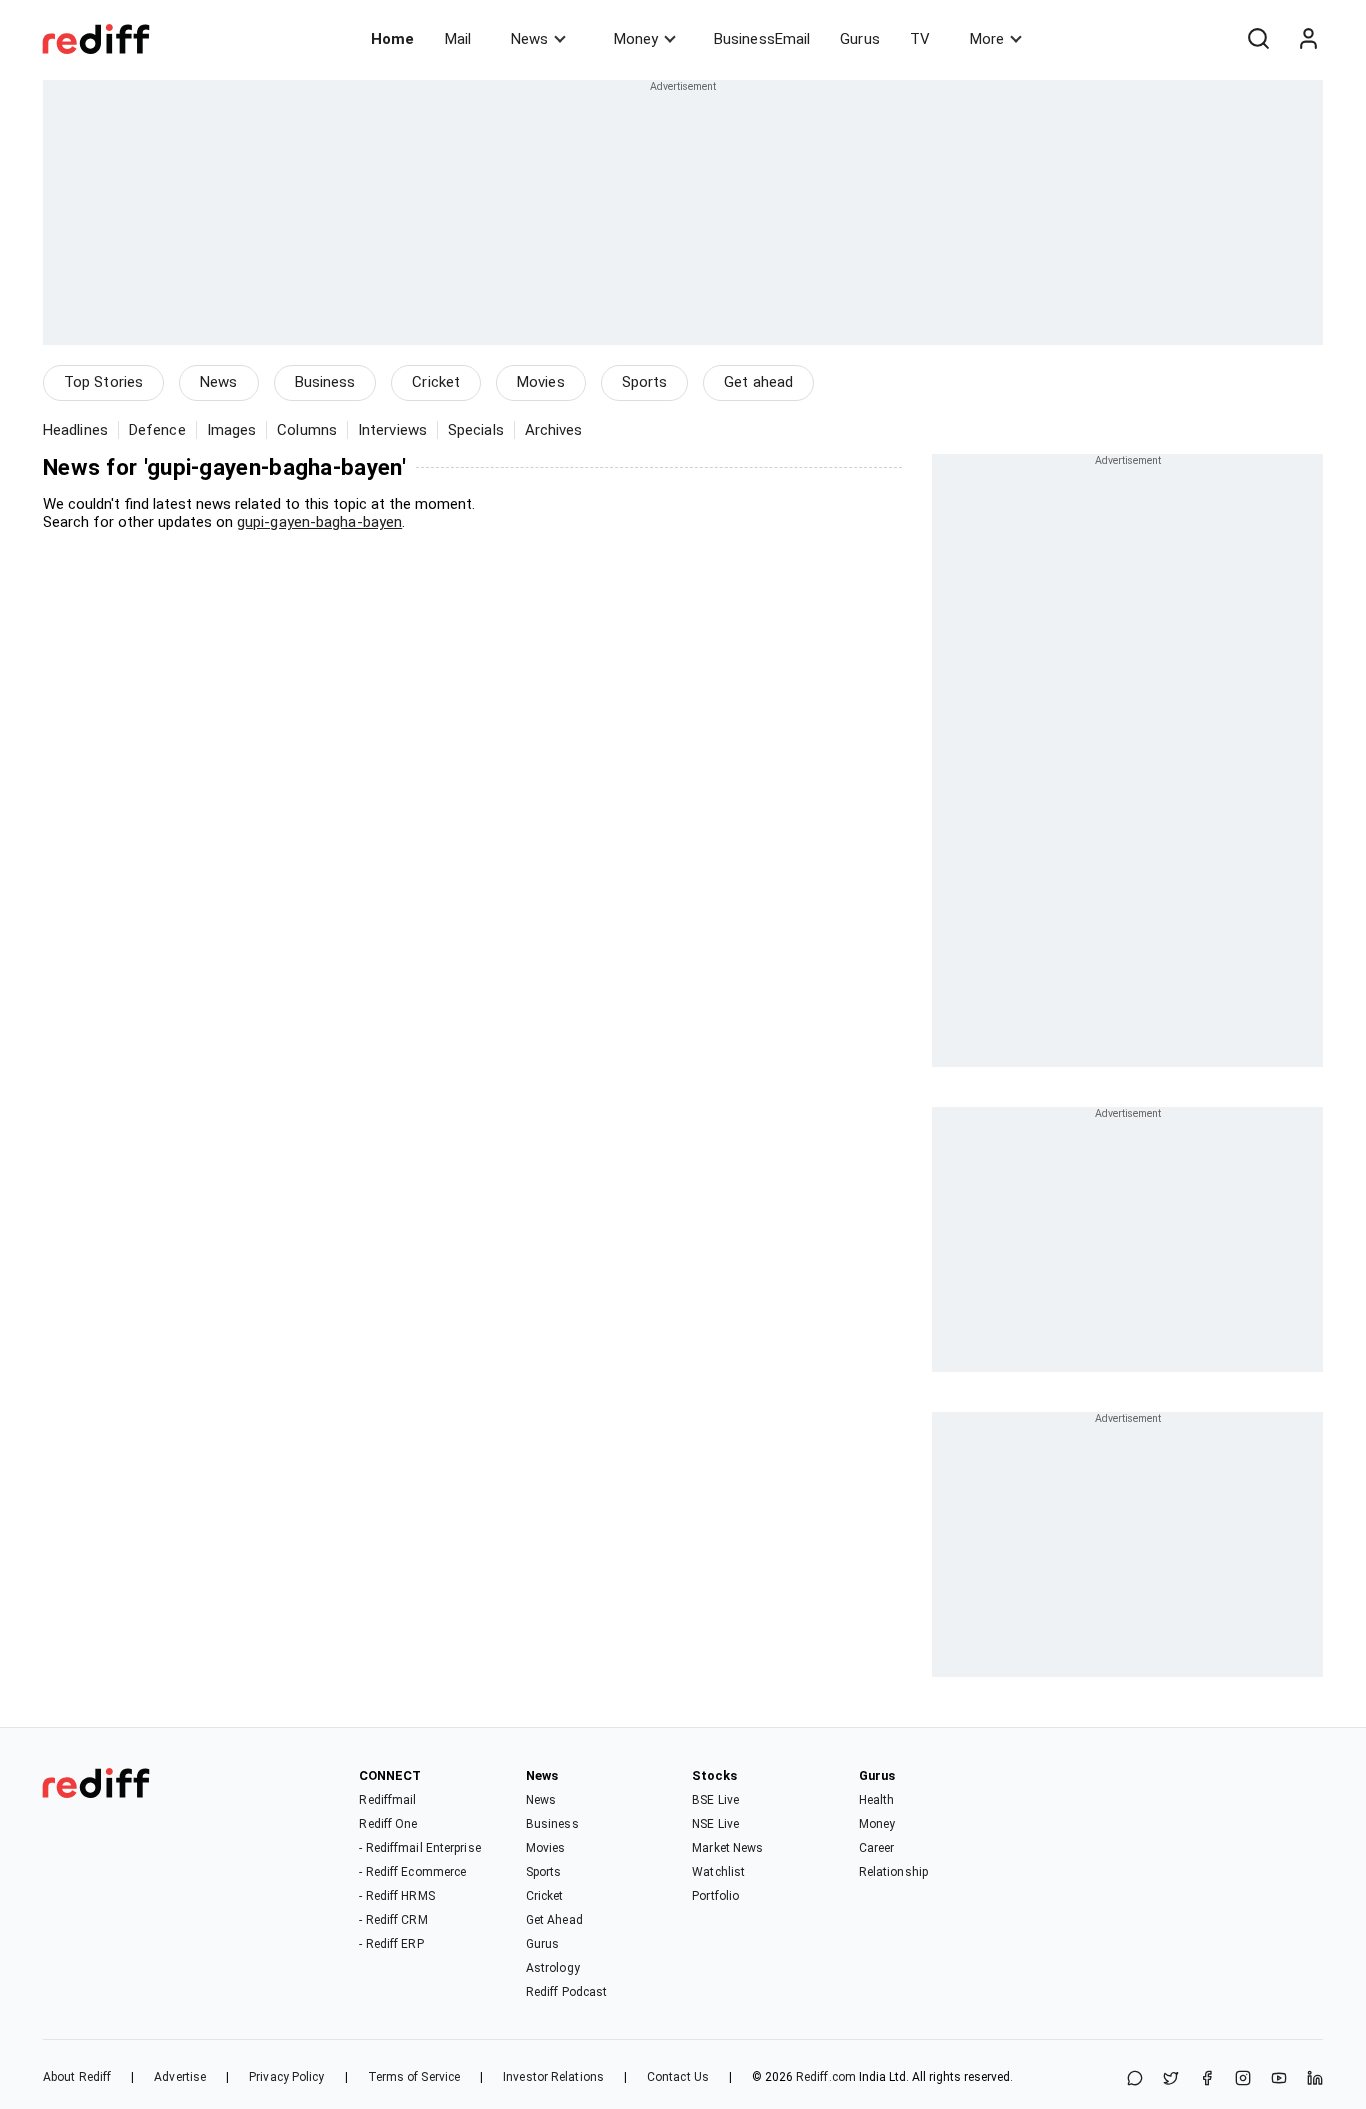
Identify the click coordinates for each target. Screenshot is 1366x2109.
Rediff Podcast (566, 1992)
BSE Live (715, 1800)
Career (877, 1848)
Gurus (860, 39)
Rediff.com (826, 2077)
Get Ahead (554, 1920)
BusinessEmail (762, 39)
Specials (476, 430)
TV (920, 39)
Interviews (392, 430)
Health (877, 1800)
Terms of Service (414, 2077)
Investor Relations (553, 2077)
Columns (307, 430)
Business (325, 382)
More (987, 39)
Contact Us (678, 2077)
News (529, 39)
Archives (554, 430)
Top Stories (103, 382)
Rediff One (388, 1824)
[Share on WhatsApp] (1135, 2079)
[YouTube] (1279, 2079)
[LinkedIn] (1315, 2079)
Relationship (893, 1872)
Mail (458, 39)
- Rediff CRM (393, 1920)
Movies (541, 382)
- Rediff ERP (391, 1944)
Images (232, 430)
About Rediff (77, 2077)
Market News (727, 1848)
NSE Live (715, 1824)
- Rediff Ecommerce (412, 1872)
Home (392, 39)
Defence (157, 430)
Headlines (75, 430)
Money (636, 39)
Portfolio (715, 1896)
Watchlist (718, 1872)
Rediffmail (387, 1800)
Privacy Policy (286, 2077)
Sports (645, 382)
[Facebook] (1207, 2079)
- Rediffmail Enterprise (419, 1848)
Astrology (553, 1968)
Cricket (436, 382)
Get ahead (758, 382)
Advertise (180, 2077)
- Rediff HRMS (396, 1896)
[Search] (1258, 39)
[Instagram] (1243, 2079)
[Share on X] (1171, 2079)
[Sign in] (1308, 39)
